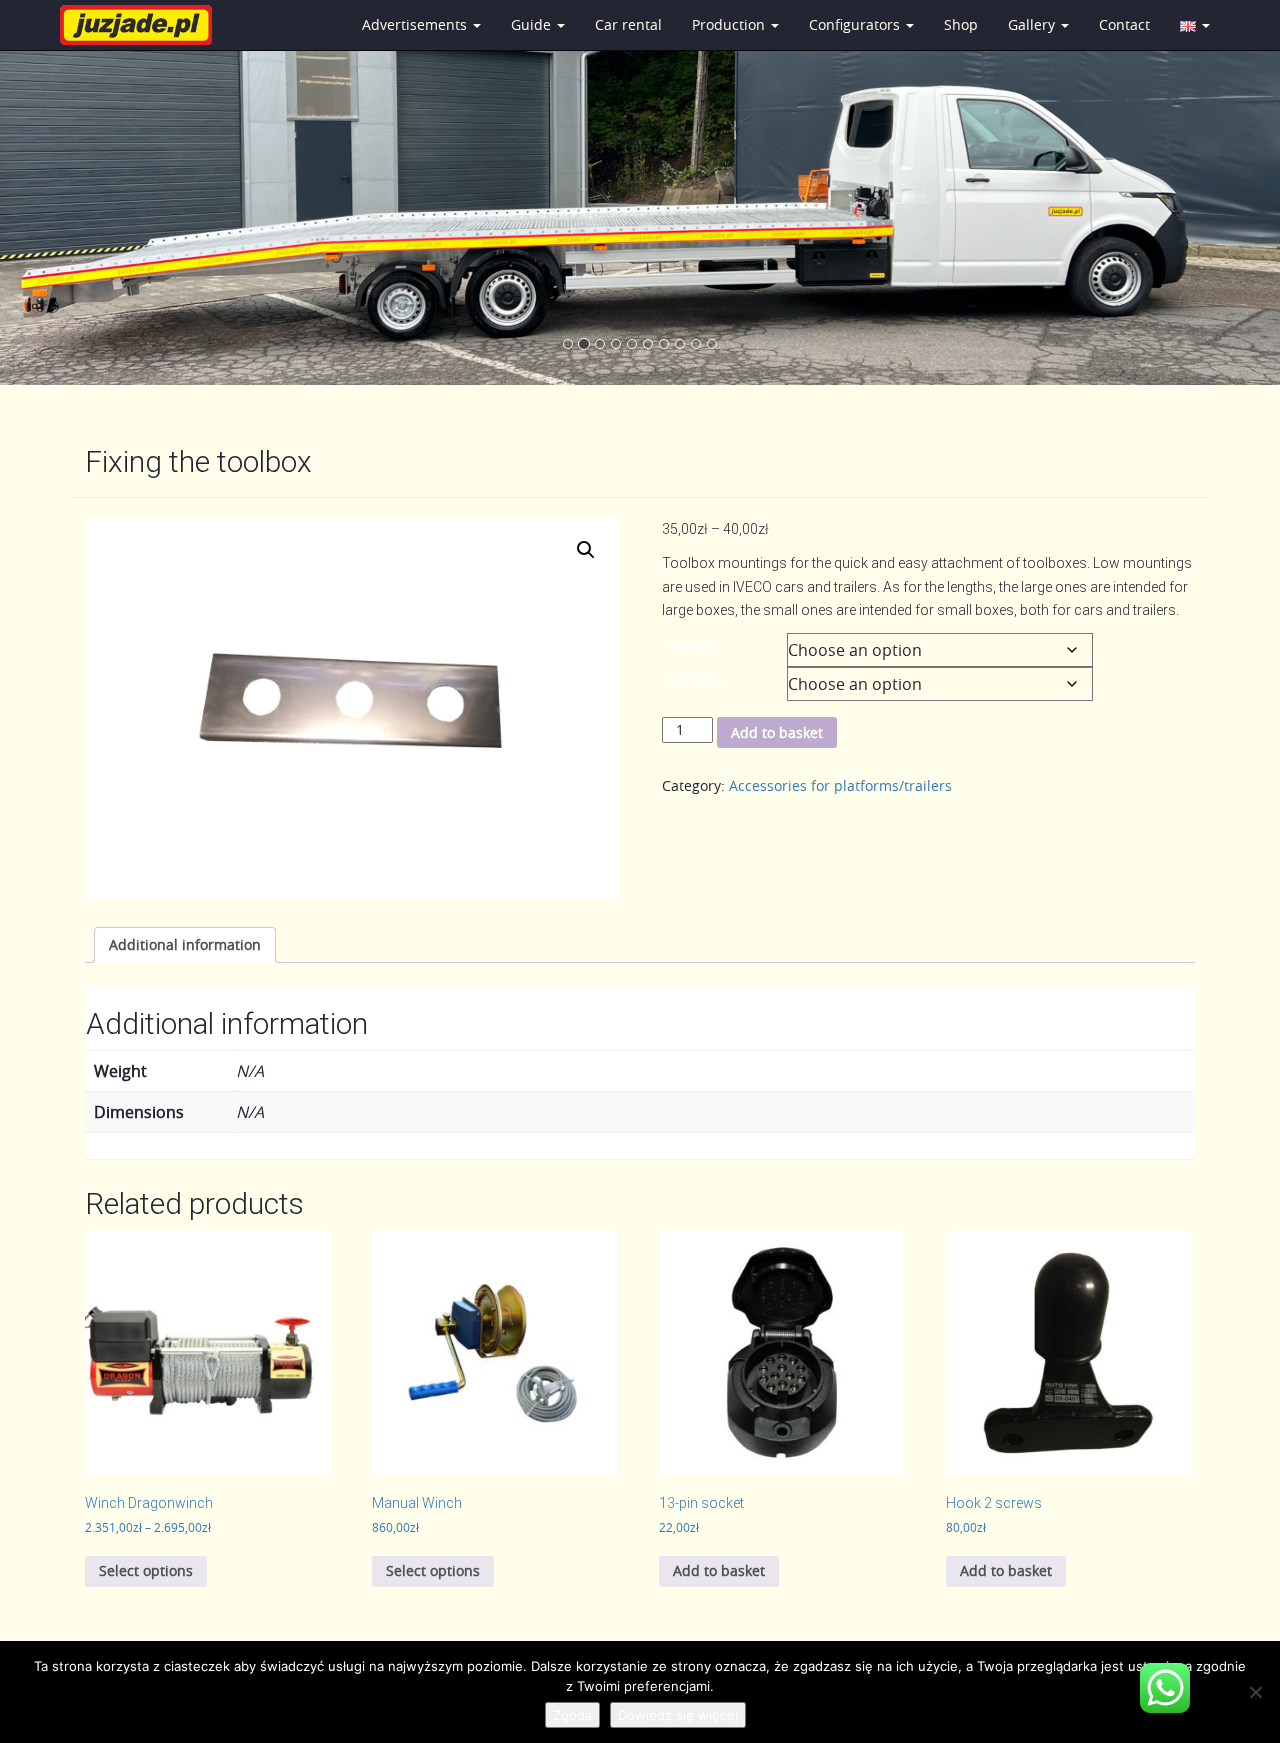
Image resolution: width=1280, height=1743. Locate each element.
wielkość (692, 645)
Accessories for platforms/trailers (840, 785)
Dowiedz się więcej (678, 1715)
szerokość (697, 679)
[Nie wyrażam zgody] (1255, 1692)
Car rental (628, 24)
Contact (1124, 24)
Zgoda (572, 1715)
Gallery (1033, 24)
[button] (586, 550)
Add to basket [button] (719, 1570)
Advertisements (416, 24)
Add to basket (777, 732)
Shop (961, 24)
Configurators (856, 24)
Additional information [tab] (185, 944)
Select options (146, 1570)
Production (730, 24)
